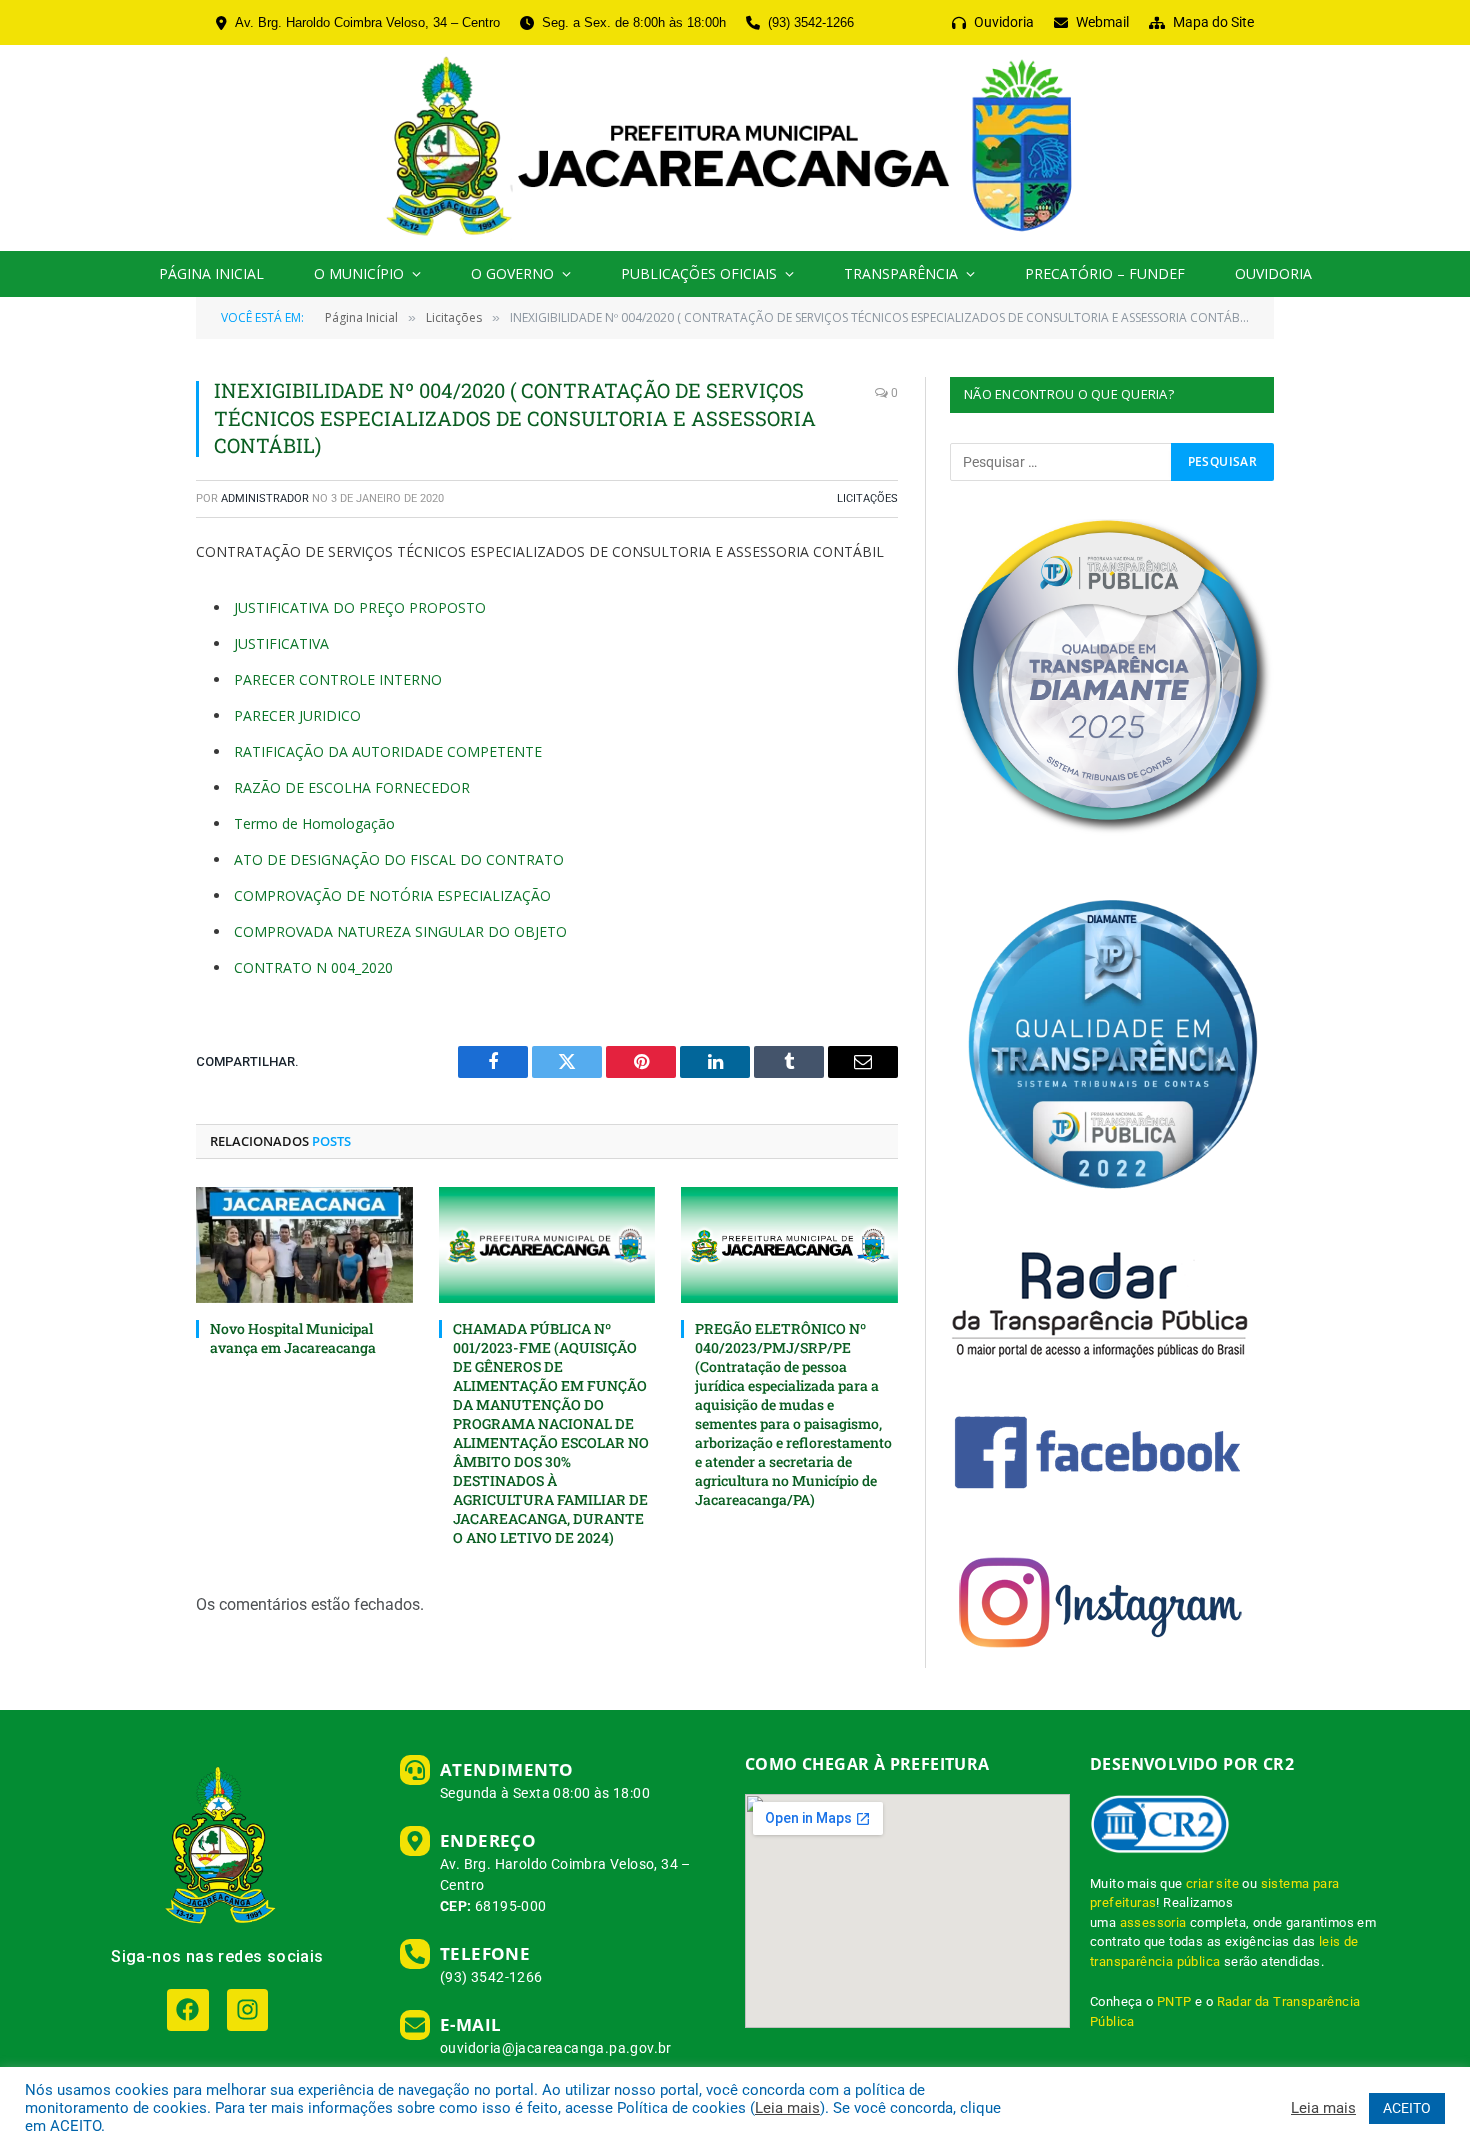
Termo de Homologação (314, 823)
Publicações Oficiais (699, 273)
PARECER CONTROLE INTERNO (338, 679)
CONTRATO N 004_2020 (313, 967)
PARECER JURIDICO (297, 715)
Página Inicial (211, 273)
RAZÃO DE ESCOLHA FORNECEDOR (352, 787)
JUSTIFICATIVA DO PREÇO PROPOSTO (360, 607)
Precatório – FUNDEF (1105, 273)
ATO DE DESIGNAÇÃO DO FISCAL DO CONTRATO (399, 859)
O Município (359, 273)
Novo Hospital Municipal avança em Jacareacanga (293, 1338)
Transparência (901, 273)
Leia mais (787, 2108)
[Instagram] (247, 2009)
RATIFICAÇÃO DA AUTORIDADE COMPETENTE (388, 751)
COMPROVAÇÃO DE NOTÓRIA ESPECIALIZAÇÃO (392, 895)
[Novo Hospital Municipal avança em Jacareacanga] (304, 1244)
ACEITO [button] (1407, 2108)
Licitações (867, 498)
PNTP (1174, 2001)
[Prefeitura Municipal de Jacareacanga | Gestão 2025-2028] (734, 148)
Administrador (265, 498)
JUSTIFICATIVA (281, 643)
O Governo (512, 273)
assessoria (1153, 1922)
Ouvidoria (1273, 273)
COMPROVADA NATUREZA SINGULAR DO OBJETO (400, 931)
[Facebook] (187, 2009)
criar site (1212, 1883)
